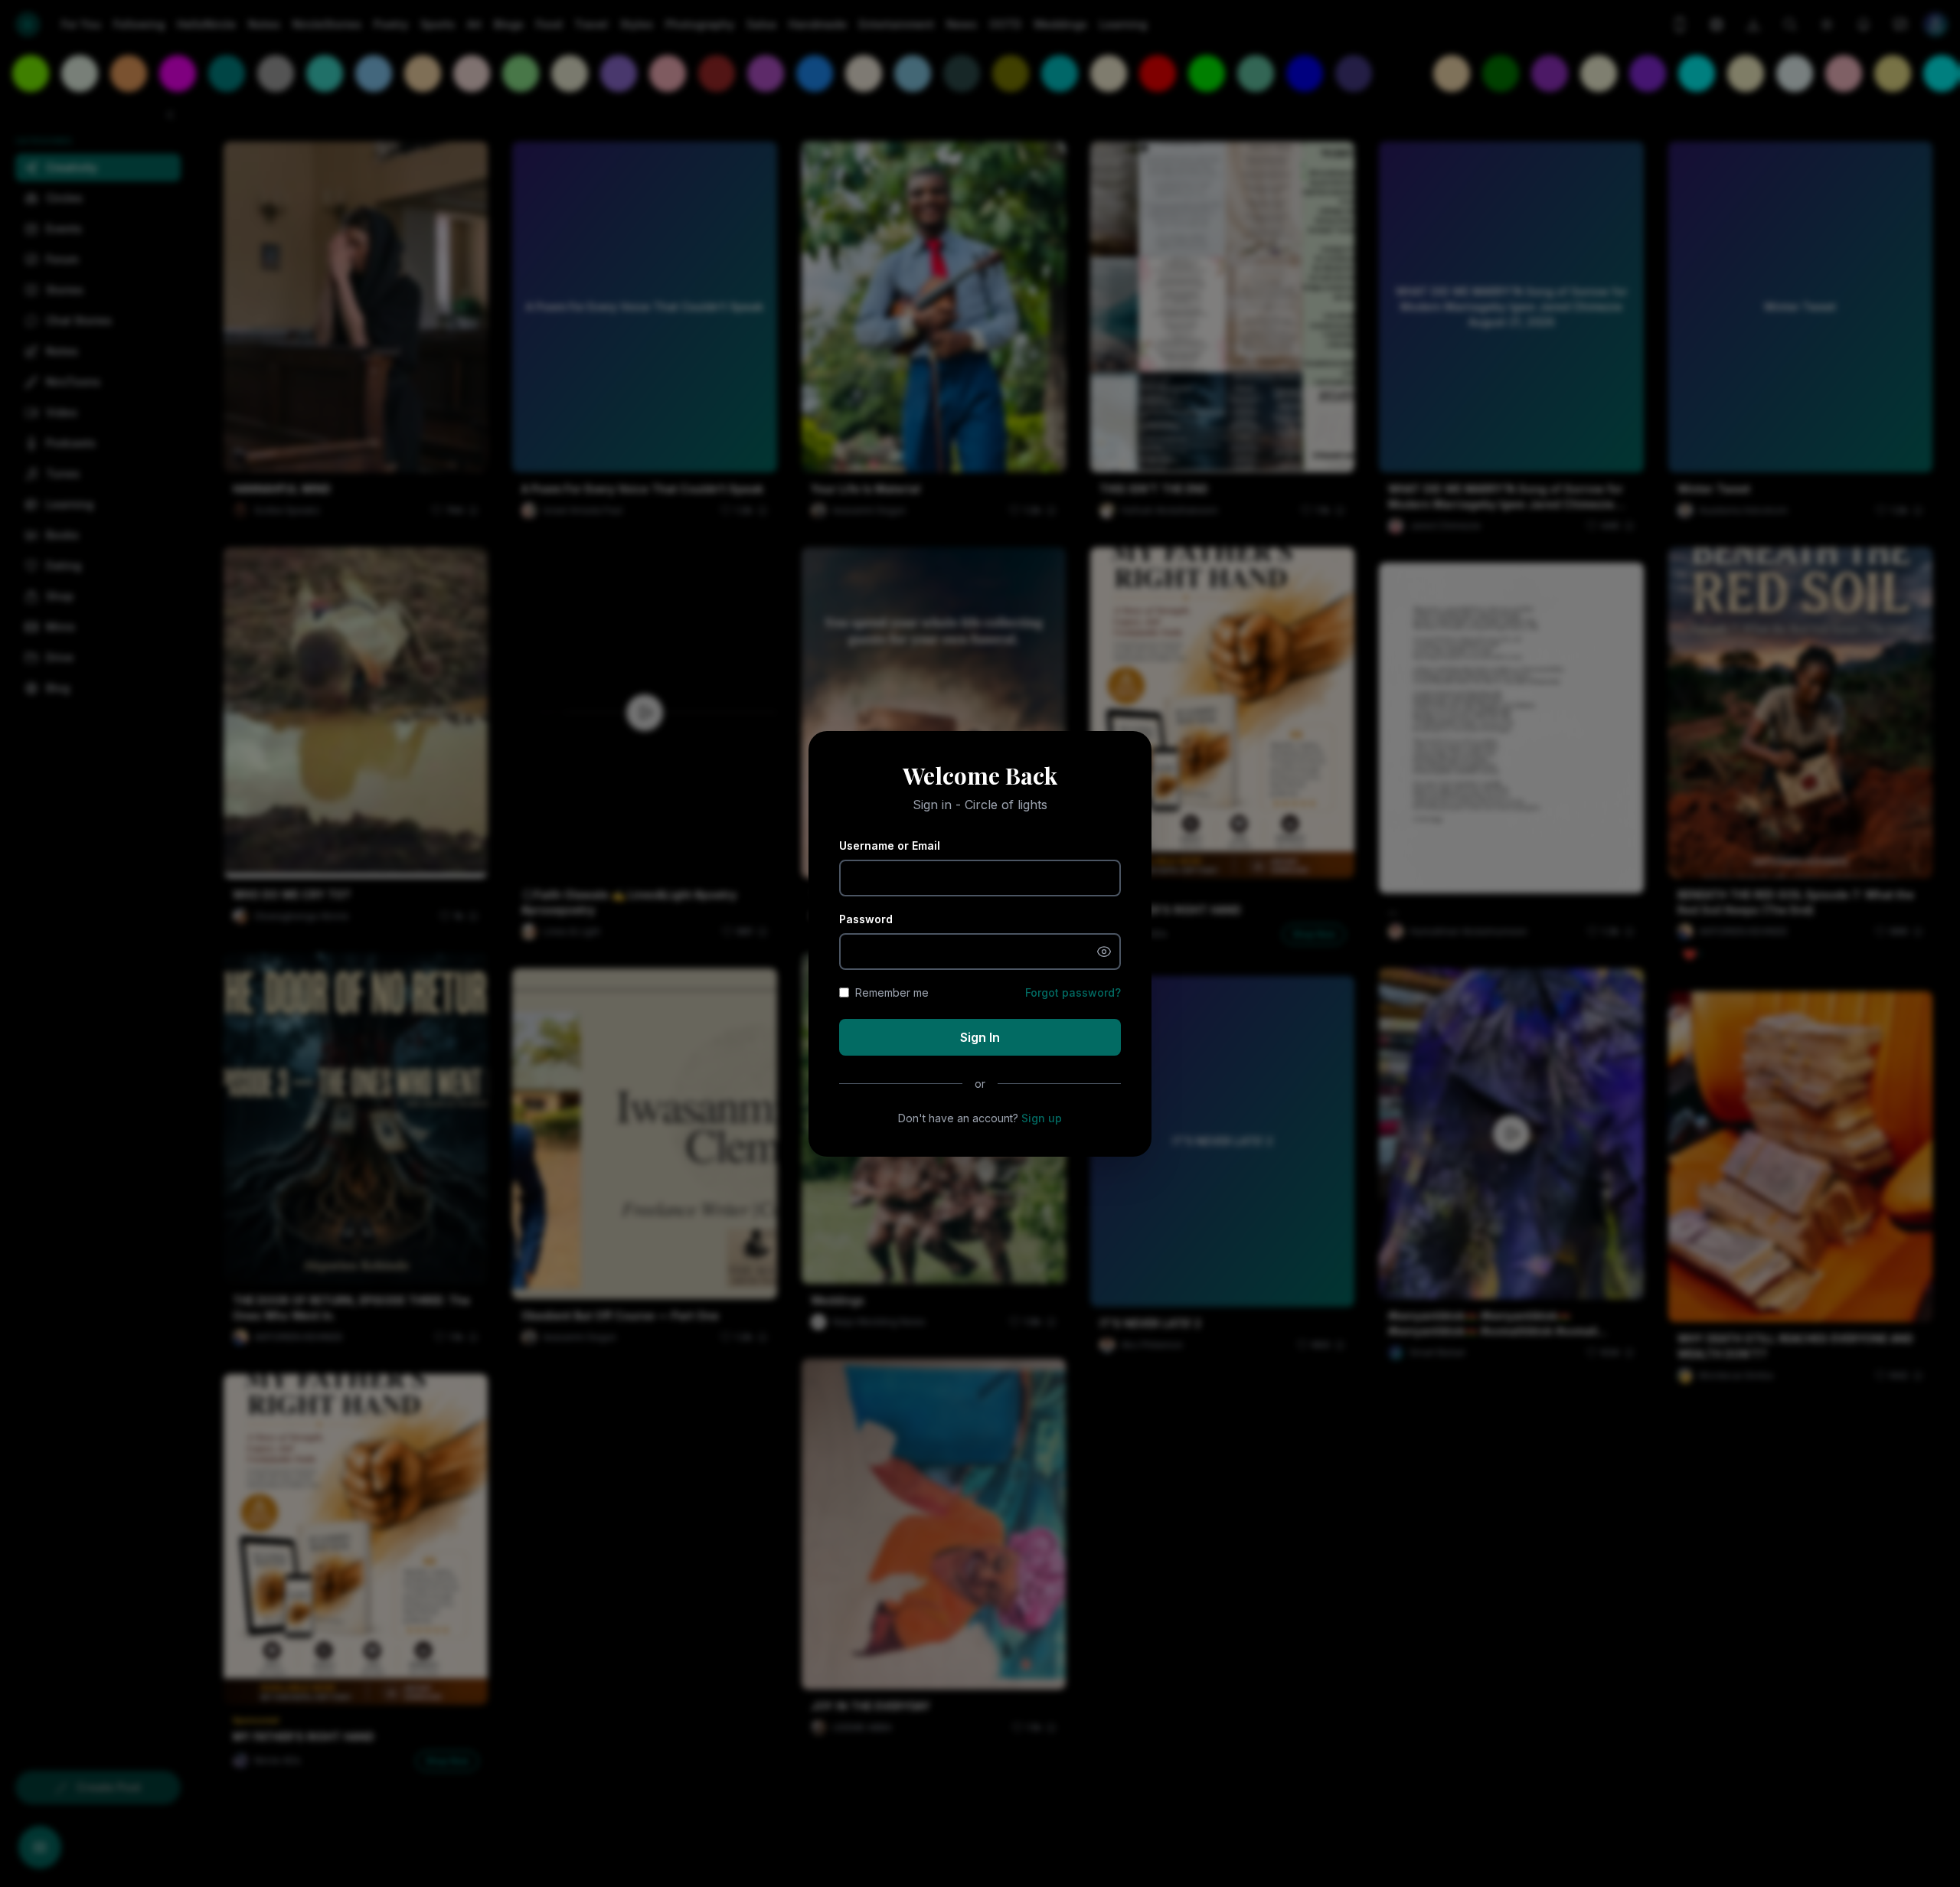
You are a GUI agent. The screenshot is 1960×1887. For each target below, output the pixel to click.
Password (866, 919)
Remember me (892, 992)
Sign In (980, 1037)
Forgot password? (1073, 992)
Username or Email (890, 846)
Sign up (1042, 1118)
